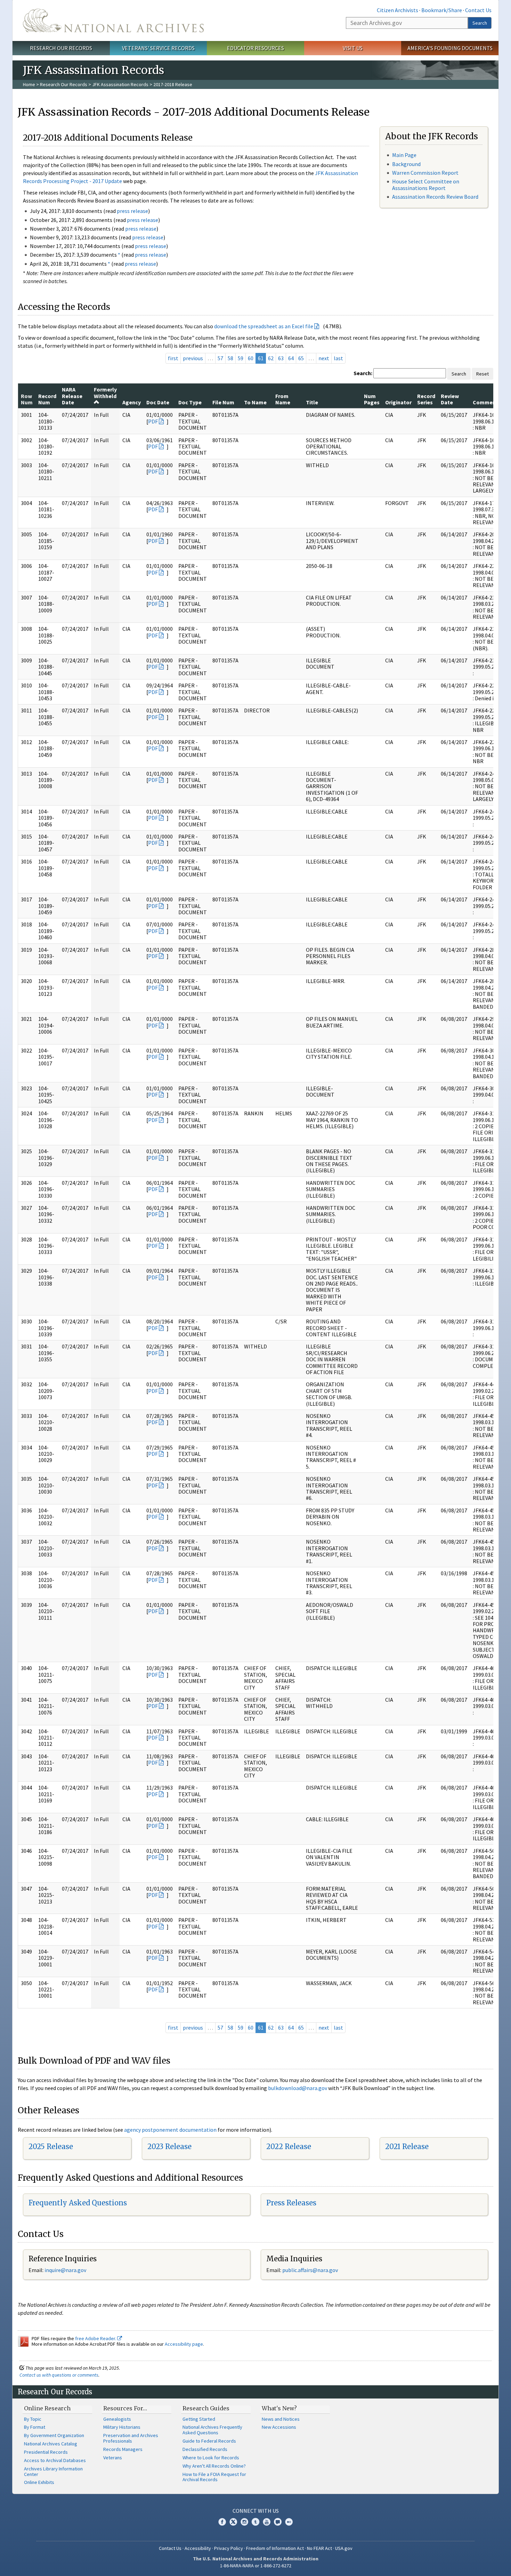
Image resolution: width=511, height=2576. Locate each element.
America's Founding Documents (450, 48)
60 (251, 358)
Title (312, 402)
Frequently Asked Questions (78, 2203)
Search (480, 23)
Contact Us (478, 10)
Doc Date (158, 402)
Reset (482, 374)
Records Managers (123, 2449)
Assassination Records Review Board (435, 197)
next (324, 358)
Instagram (244, 2522)
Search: (363, 373)
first (173, 358)
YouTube (267, 2522)
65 (301, 358)
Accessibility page (184, 2344)
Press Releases (291, 2203)
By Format (35, 2427)
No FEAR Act (319, 2548)
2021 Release (407, 2146)
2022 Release (289, 2146)
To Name (255, 402)
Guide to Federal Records (209, 2441)
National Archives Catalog (51, 2444)
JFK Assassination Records (120, 84)
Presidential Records (46, 2452)
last (338, 358)
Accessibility (198, 2548)
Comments (487, 402)
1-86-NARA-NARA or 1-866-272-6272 (256, 2566)
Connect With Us (256, 2511)
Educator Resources (255, 48)
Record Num (47, 399)
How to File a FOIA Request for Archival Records (214, 2477)
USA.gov (344, 2548)
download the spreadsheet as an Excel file (264, 326)
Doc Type (190, 402)
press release (132, 211)
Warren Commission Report (425, 173)
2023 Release (169, 2146)
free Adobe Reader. (96, 2338)
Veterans (113, 2458)
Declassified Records (205, 2449)
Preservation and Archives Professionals (131, 2438)
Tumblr (255, 2522)
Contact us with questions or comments (59, 2375)
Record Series (426, 399)
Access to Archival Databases (55, 2460)
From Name (283, 399)
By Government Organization (54, 2435)
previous (193, 358)
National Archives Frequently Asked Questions (212, 2430)
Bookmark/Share (442, 10)
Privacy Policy (229, 2548)
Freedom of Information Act (275, 2548)
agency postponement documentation (170, 2130)
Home (29, 84)
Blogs (278, 2522)
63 (281, 358)
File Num (223, 402)
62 (271, 358)
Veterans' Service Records (158, 48)
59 (241, 358)
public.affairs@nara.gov (310, 2270)
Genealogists (117, 2419)
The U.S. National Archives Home (113, 20)
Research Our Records (61, 48)
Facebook (222, 2522)
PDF (153, 421)
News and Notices (281, 2419)
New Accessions (279, 2427)
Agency (132, 402)
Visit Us (353, 48)
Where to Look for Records (211, 2458)
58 (230, 358)
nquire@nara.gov (66, 2270)
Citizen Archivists (398, 10)
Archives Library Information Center (53, 2471)
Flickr (289, 2522)
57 (220, 358)
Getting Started (199, 2419)
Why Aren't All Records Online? (214, 2466)
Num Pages (372, 399)
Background (406, 164)
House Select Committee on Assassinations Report (426, 185)
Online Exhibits (39, 2482)
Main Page (404, 155)
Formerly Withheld (105, 393)
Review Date (450, 399)
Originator (398, 402)
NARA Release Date (72, 396)
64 (291, 358)
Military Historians (122, 2427)
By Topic (33, 2419)
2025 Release (51, 2146)
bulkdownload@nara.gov (298, 2088)
